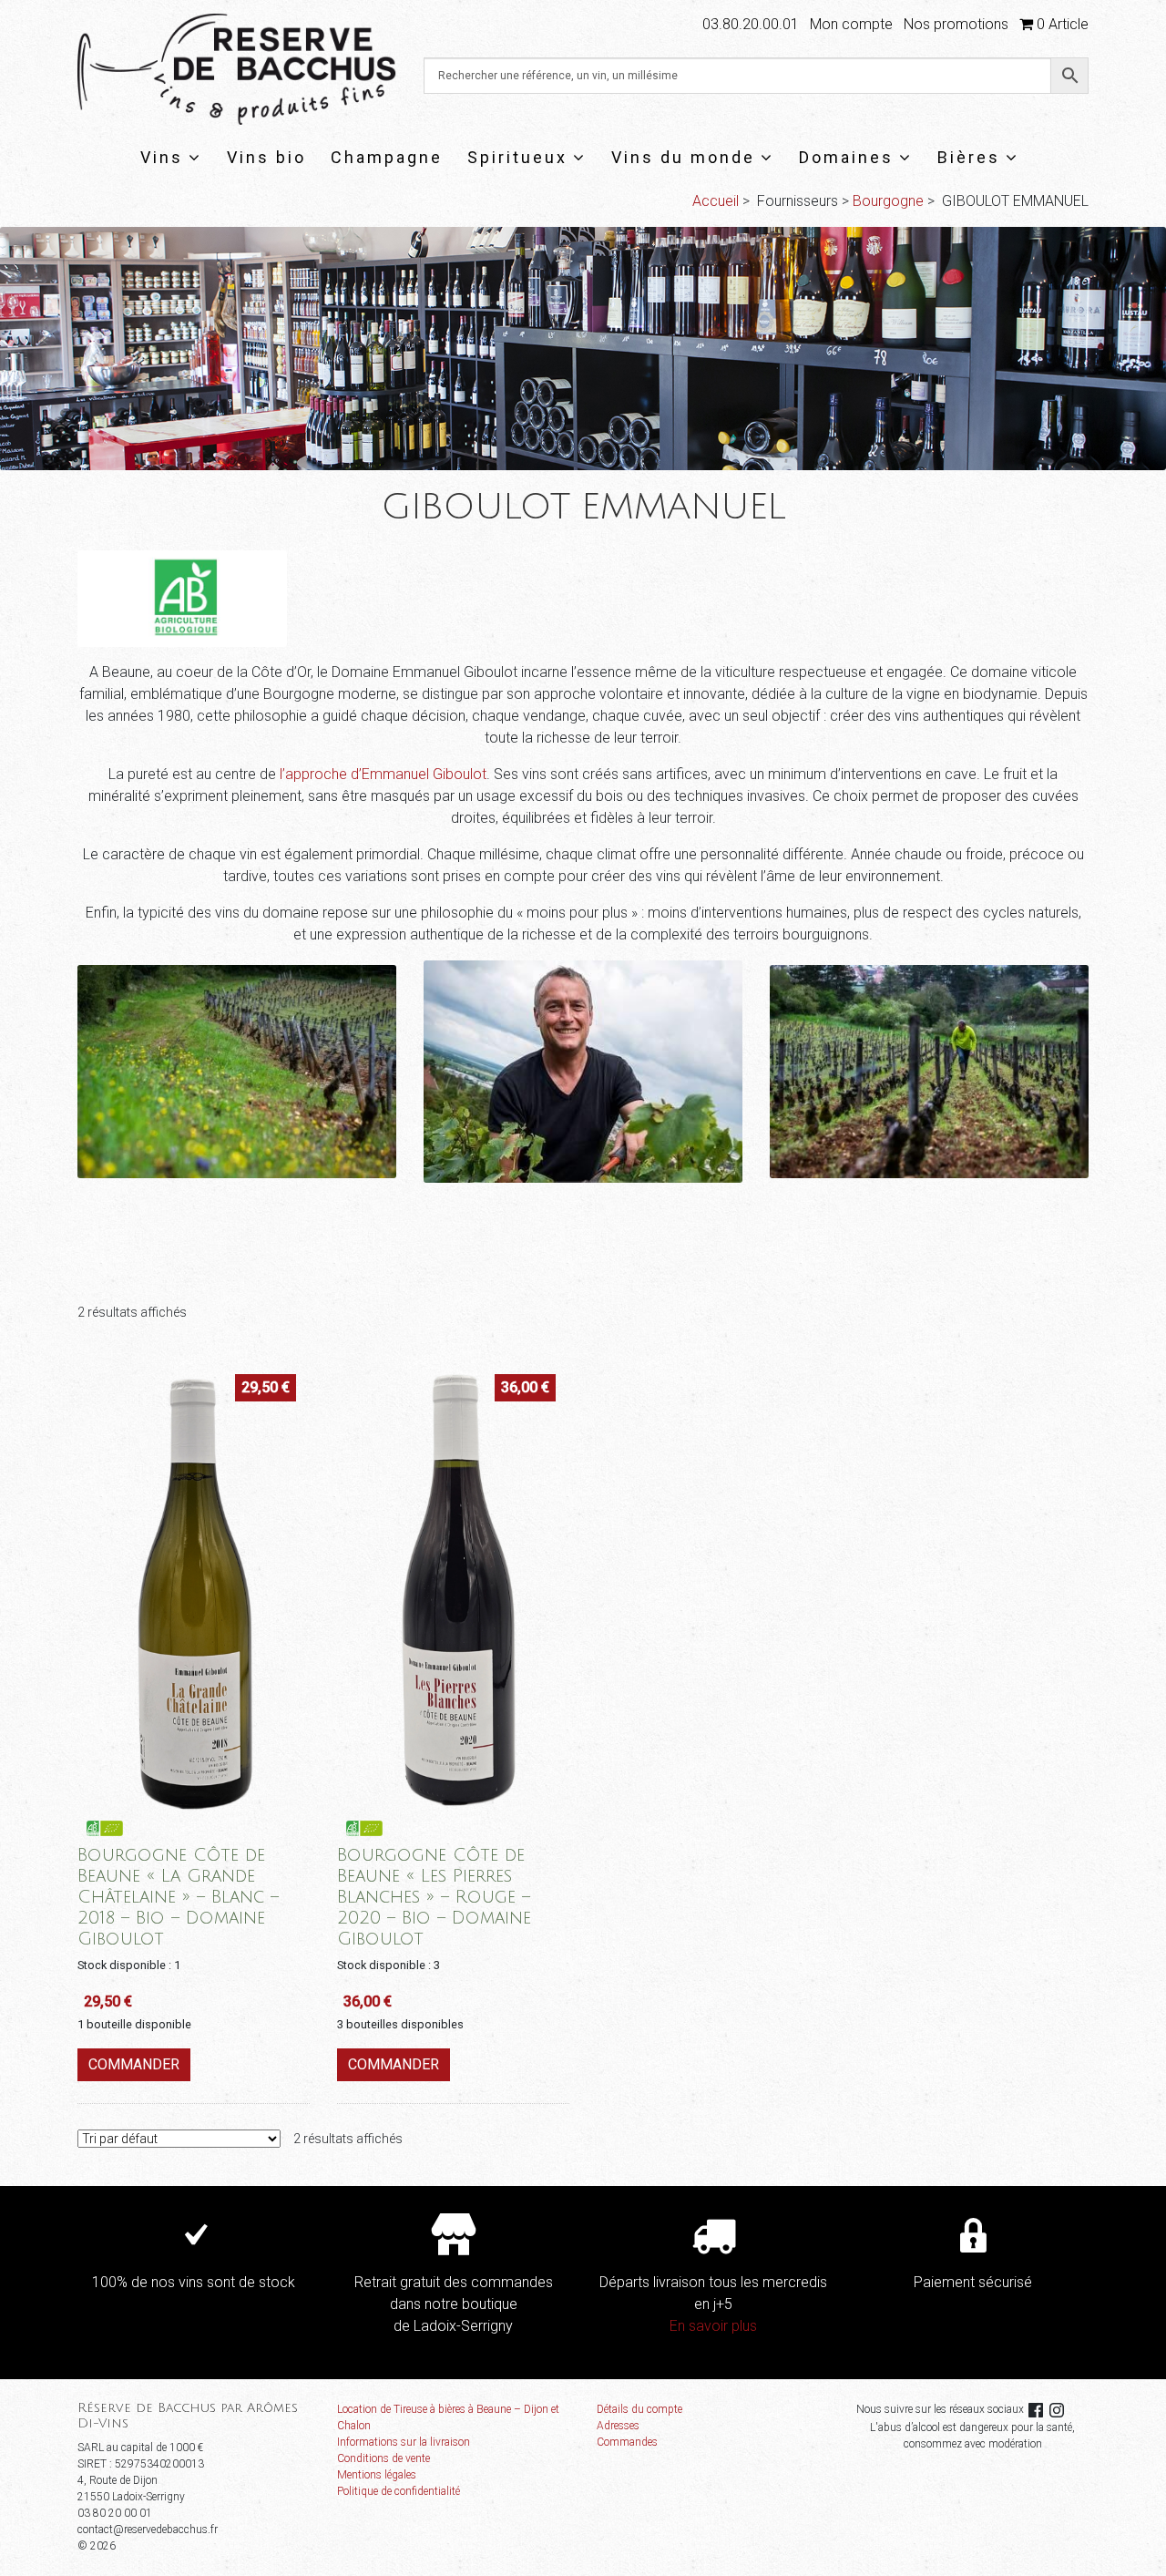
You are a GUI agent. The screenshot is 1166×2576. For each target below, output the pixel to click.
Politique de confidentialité (399, 2491)
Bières (969, 157)
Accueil (716, 201)
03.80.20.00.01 (751, 24)
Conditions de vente (384, 2458)
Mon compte (851, 24)
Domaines (846, 157)
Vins (162, 157)
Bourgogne (888, 201)
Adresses (618, 2426)
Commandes (627, 2442)
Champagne (387, 157)
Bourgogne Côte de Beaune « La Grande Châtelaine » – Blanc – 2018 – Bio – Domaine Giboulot (178, 1897)
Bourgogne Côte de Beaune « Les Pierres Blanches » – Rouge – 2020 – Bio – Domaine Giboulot (434, 1897)
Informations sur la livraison (404, 2442)
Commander (134, 2064)
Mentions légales (377, 2475)
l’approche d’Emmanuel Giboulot (383, 774)
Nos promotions (956, 24)
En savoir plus (713, 2326)
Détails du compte (639, 2409)
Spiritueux (517, 157)
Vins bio (266, 157)
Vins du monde (683, 157)
